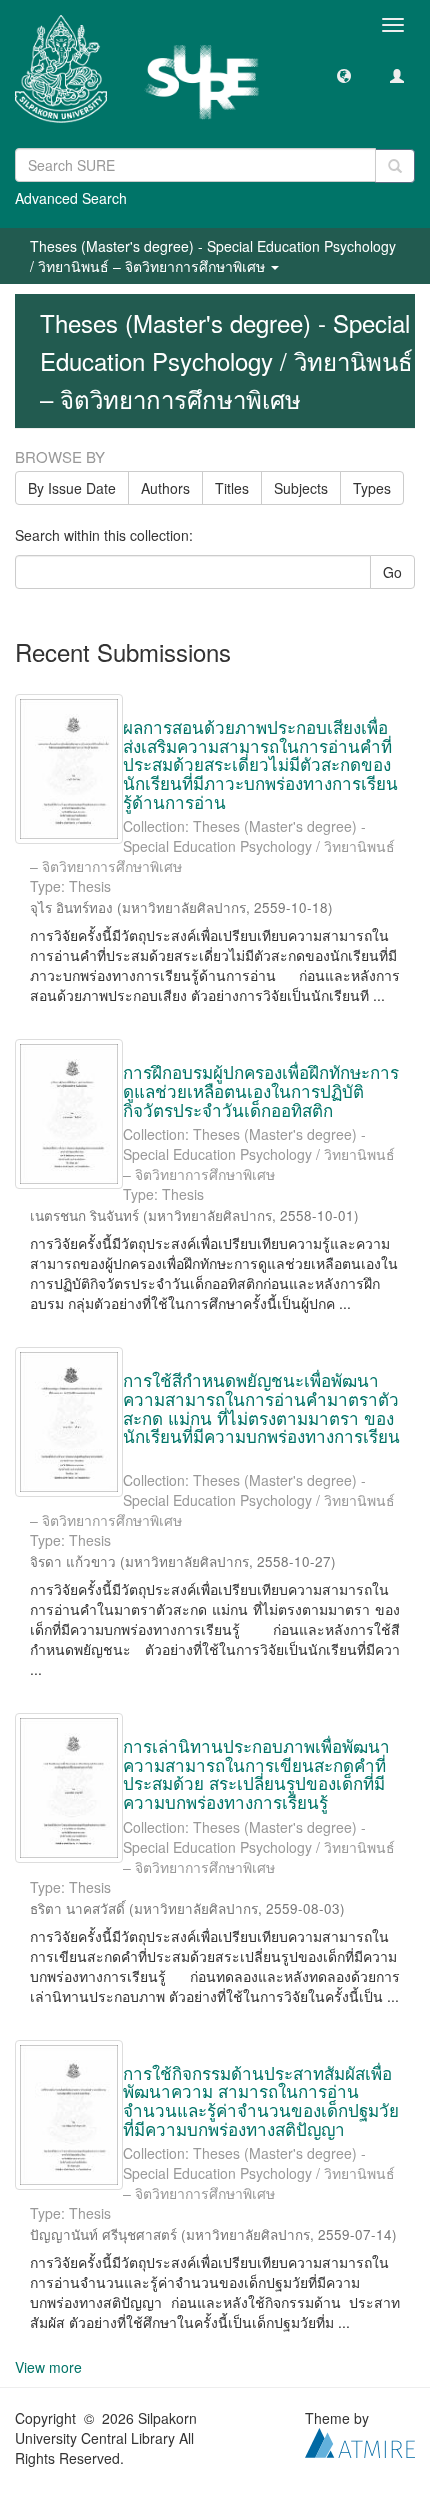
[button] (344, 75)
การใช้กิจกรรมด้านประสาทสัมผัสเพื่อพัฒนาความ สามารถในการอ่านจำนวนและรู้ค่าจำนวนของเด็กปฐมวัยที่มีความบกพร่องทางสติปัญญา (261, 2100)
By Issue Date (72, 488)
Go (392, 572)
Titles (232, 488)
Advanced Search (71, 198)
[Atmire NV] (360, 2441)
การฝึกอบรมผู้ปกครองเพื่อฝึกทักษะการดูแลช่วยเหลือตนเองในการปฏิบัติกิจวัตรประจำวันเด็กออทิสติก (261, 1090)
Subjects (301, 488)
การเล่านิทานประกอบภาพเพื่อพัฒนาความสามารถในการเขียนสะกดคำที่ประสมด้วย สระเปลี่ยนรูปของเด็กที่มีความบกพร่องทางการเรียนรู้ (256, 1773)
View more (48, 2367)
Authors (165, 488)
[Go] (395, 166)
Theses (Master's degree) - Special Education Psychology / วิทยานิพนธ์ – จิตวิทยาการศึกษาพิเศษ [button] (213, 256)
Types (372, 488)
